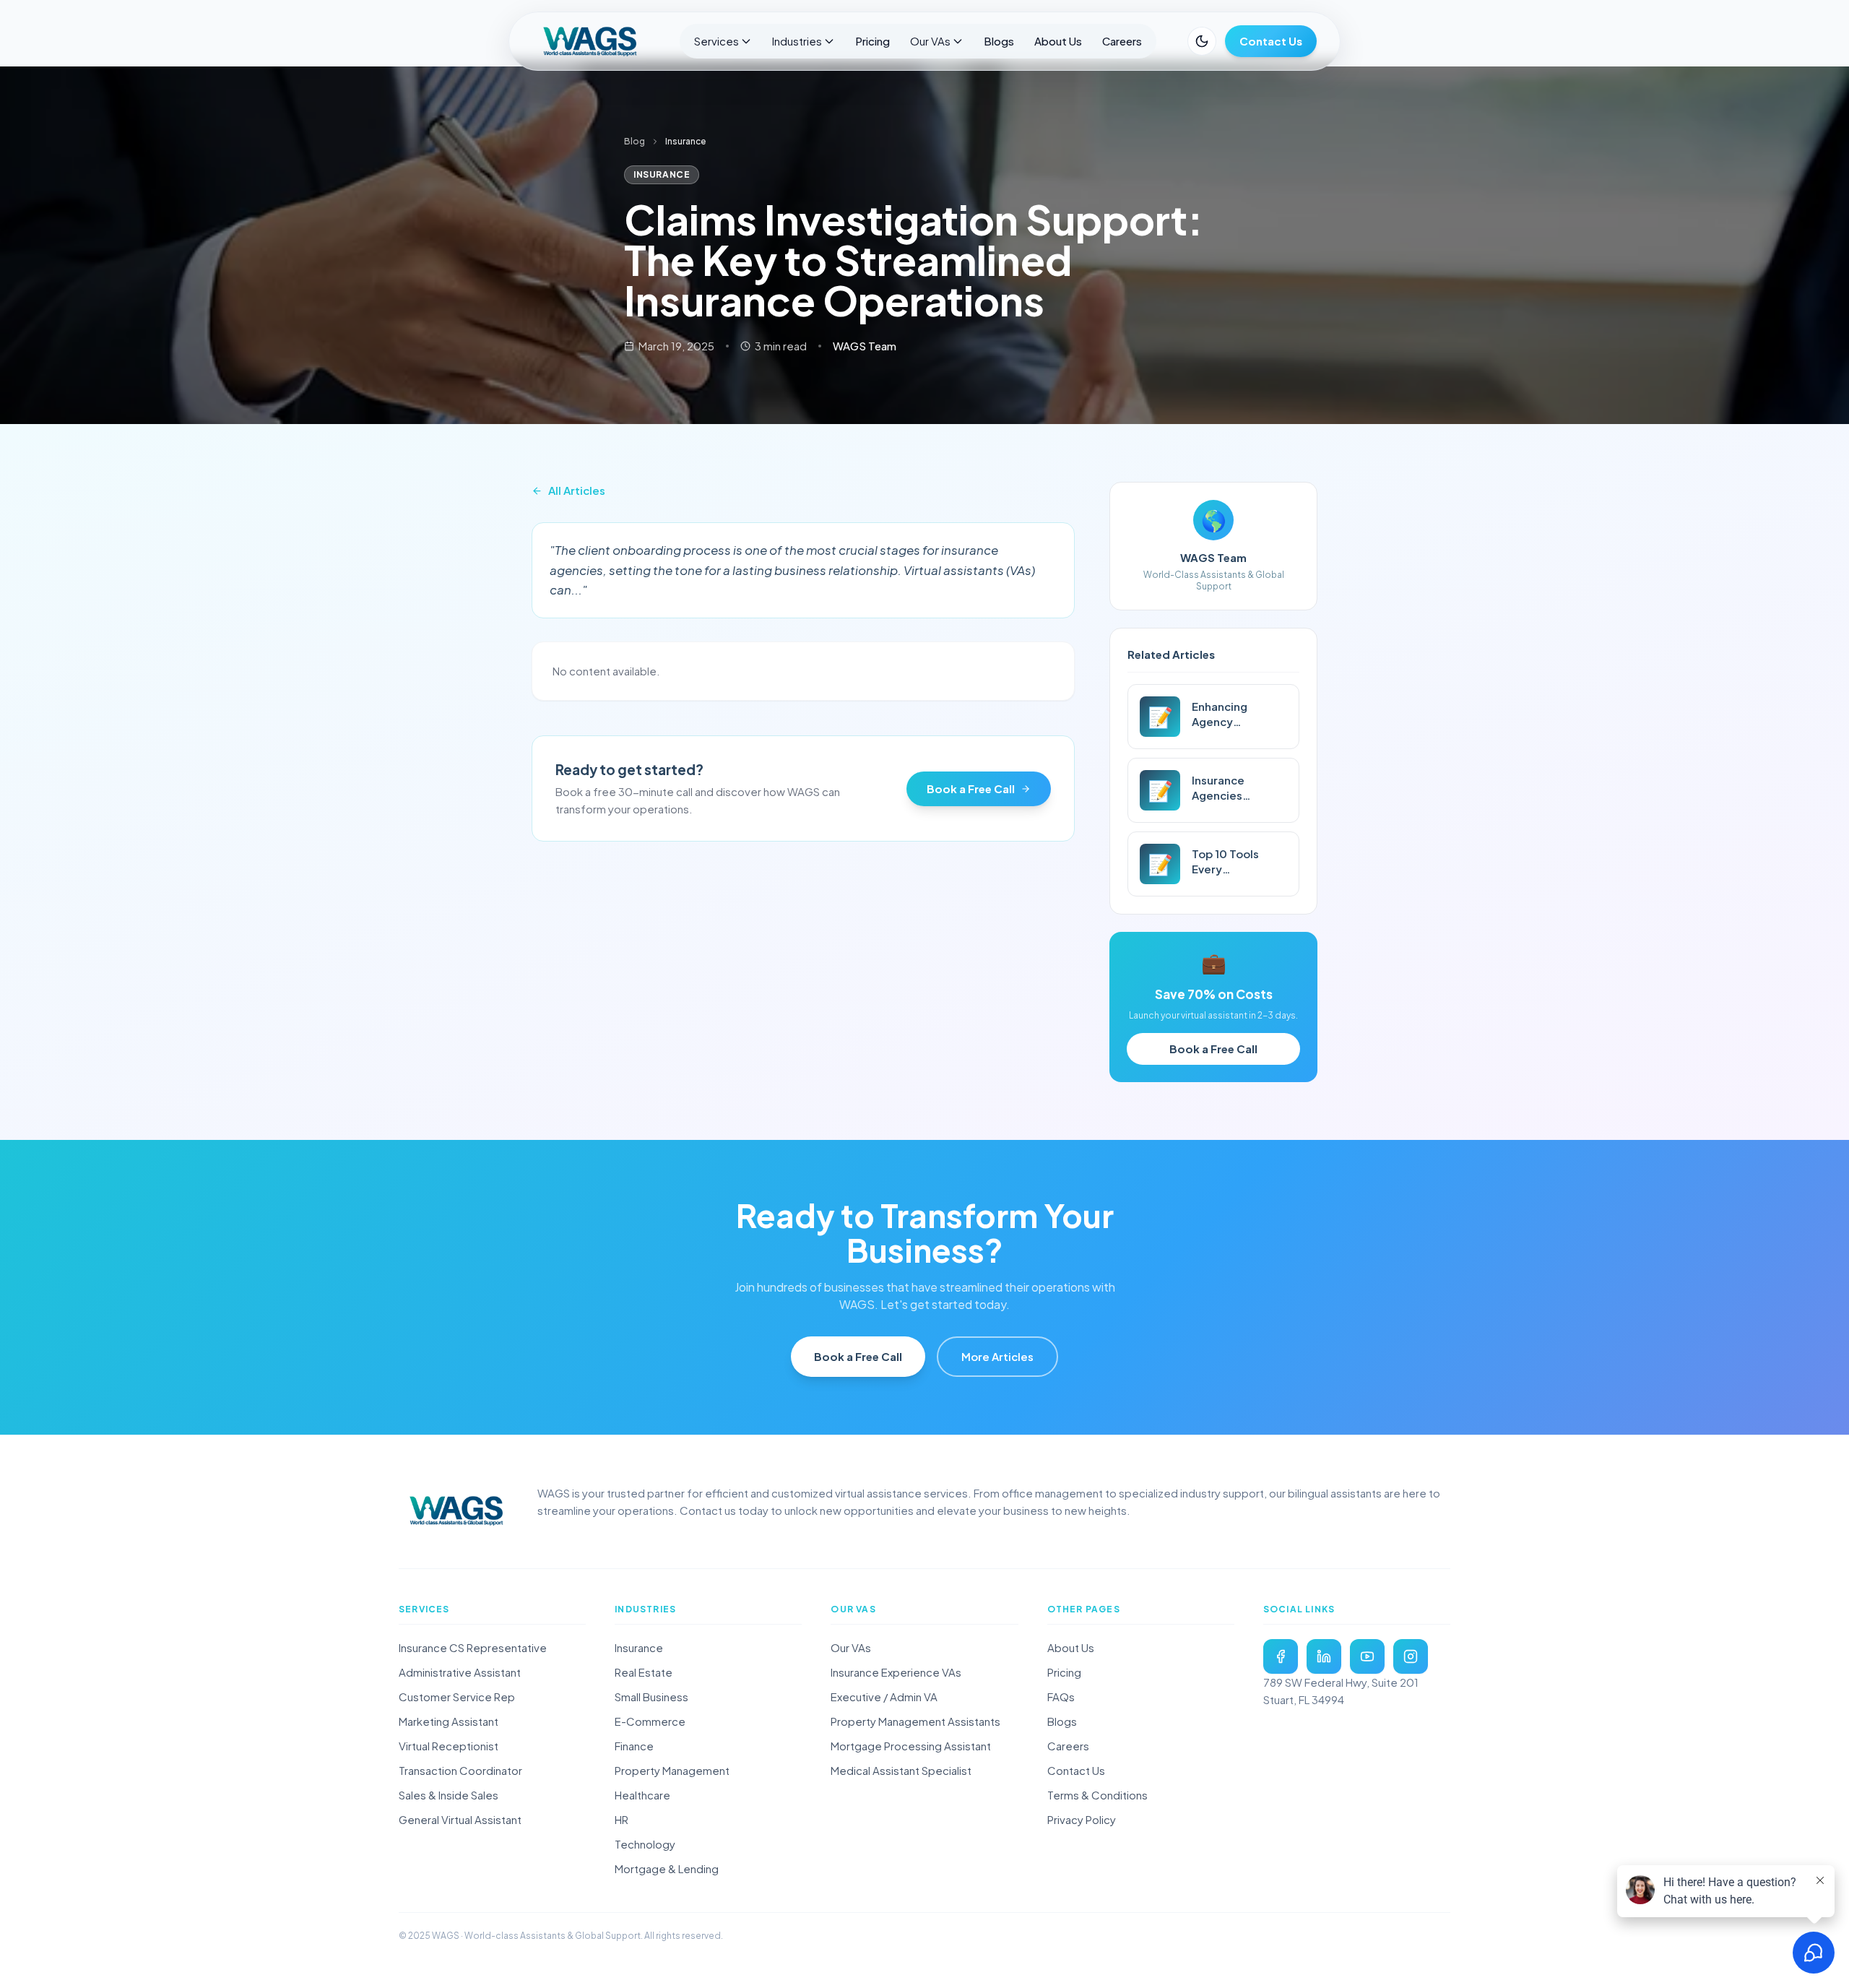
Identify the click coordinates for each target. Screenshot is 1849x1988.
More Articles (997, 1356)
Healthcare (642, 1795)
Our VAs (930, 41)
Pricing (872, 41)
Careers (1122, 41)
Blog (635, 141)
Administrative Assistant (460, 1672)
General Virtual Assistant (460, 1819)
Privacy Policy (1082, 1819)
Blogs (999, 41)
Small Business (651, 1697)
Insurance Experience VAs (896, 1672)
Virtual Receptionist (449, 1746)
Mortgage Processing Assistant (911, 1746)
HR (622, 1819)
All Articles (577, 490)
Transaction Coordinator (460, 1770)
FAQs (1061, 1697)
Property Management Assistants (915, 1721)
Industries (797, 41)
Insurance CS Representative (473, 1647)
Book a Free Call (971, 788)
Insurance (639, 1647)
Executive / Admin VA (884, 1697)
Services (716, 41)
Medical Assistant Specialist (901, 1770)
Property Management (672, 1770)
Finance (634, 1746)
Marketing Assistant (449, 1721)
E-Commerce (650, 1721)
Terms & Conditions (1097, 1795)
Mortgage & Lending (667, 1868)
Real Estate (644, 1672)
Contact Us (1271, 41)
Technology (645, 1844)
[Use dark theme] (1202, 41)
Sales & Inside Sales (449, 1795)
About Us (1058, 41)
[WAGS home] (456, 1511)
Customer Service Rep (457, 1697)
